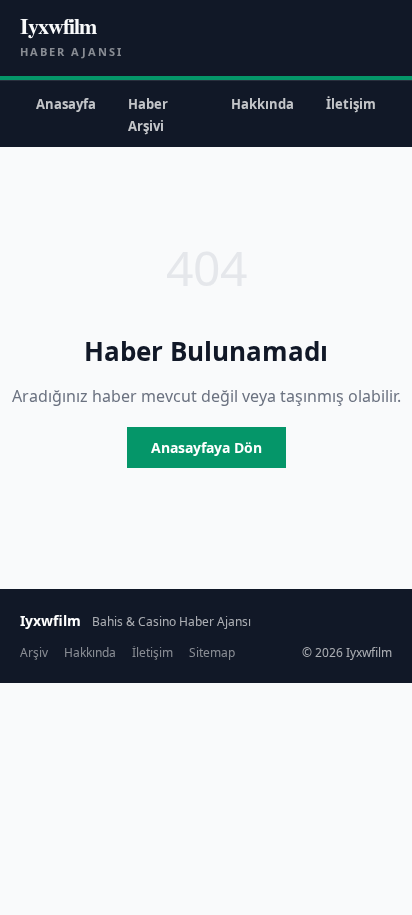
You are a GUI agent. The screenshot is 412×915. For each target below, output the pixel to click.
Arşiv (34, 652)
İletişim (351, 104)
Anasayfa (66, 104)
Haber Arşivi (148, 115)
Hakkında (262, 104)
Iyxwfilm (58, 25)
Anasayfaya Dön (206, 447)
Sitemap (212, 652)
